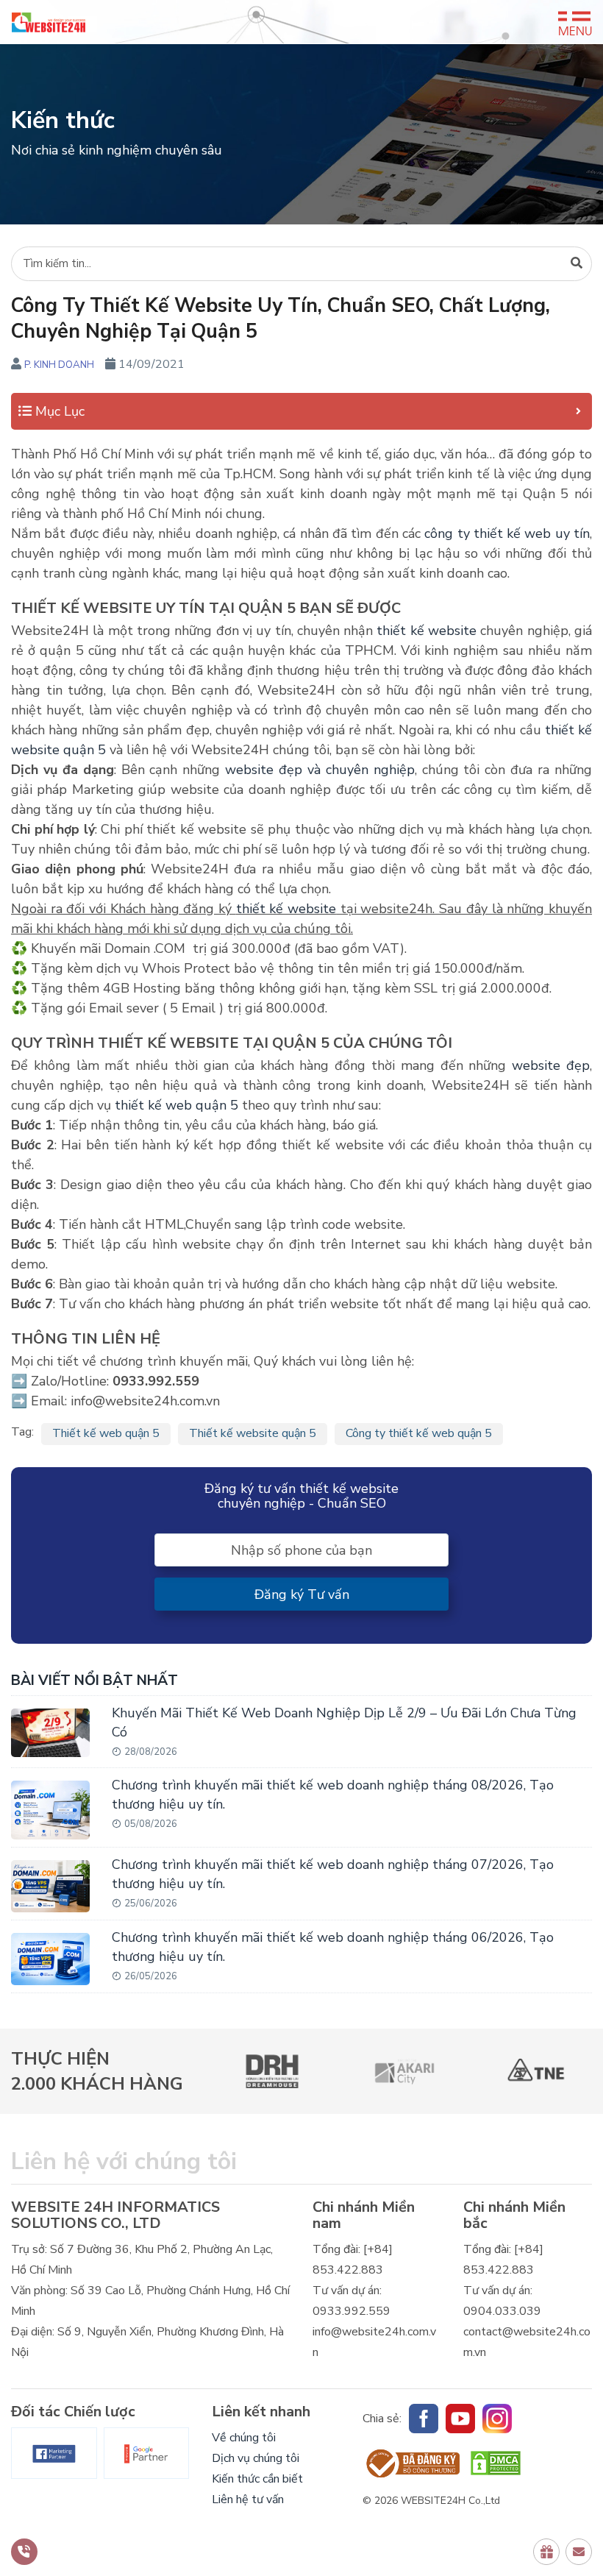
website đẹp (551, 1065)
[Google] (147, 2453)
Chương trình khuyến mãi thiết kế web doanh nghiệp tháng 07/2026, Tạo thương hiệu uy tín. (333, 1874)
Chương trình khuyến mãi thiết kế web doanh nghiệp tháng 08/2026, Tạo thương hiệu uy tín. (333, 1795)
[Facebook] (54, 2453)
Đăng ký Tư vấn (302, 1594)
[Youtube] (460, 2419)
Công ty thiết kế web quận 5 (419, 1433)
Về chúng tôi (244, 2438)
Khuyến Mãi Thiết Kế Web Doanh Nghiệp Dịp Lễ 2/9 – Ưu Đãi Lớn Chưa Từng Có (344, 1722)
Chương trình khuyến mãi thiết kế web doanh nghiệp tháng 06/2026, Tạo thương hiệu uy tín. (333, 1947)
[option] (273, 2071)
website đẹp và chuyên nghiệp (320, 770)
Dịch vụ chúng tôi (256, 2458)
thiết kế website (427, 631)
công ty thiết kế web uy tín (507, 533)
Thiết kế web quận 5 (106, 1433)
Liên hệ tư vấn (248, 2499)
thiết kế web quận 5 (176, 1105)
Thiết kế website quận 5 (253, 1433)
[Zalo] (497, 2419)
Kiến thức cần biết (257, 2479)
